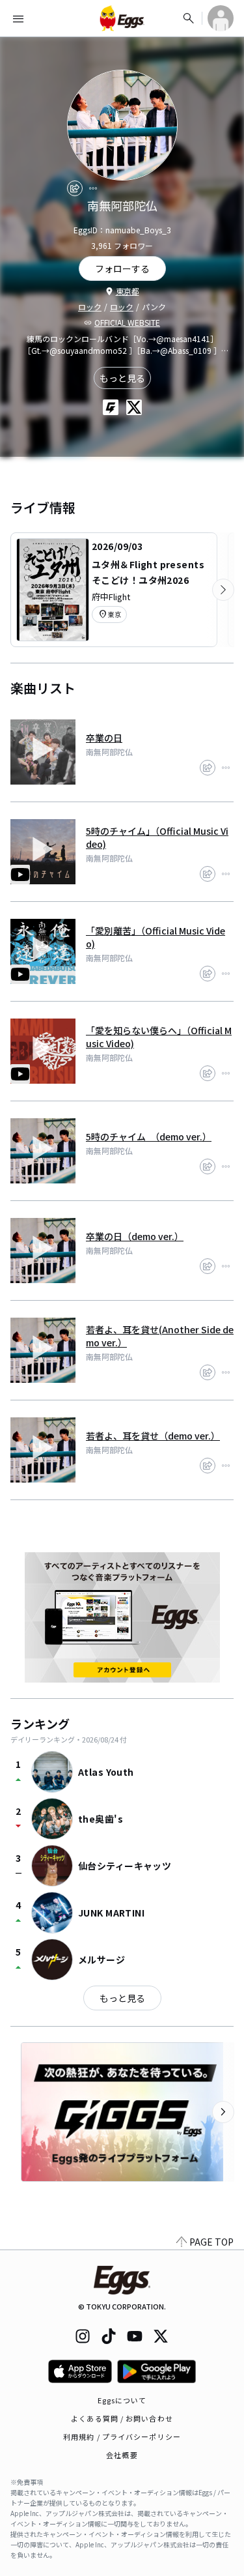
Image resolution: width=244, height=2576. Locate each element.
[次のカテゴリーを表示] (223, 590)
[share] (75, 188)
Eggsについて (122, 2400)
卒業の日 (104, 738)
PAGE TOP (211, 2242)
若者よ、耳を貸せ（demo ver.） (153, 1436)
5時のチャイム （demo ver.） (149, 1136)
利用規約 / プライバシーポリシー (122, 2437)
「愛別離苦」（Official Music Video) (156, 937)
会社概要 (122, 2455)
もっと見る (122, 378)
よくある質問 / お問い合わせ (122, 2418)
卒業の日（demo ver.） (135, 1236)
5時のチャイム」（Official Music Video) (157, 837)
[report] (93, 188)
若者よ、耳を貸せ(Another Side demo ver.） (160, 1336)
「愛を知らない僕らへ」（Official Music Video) (159, 1037)
